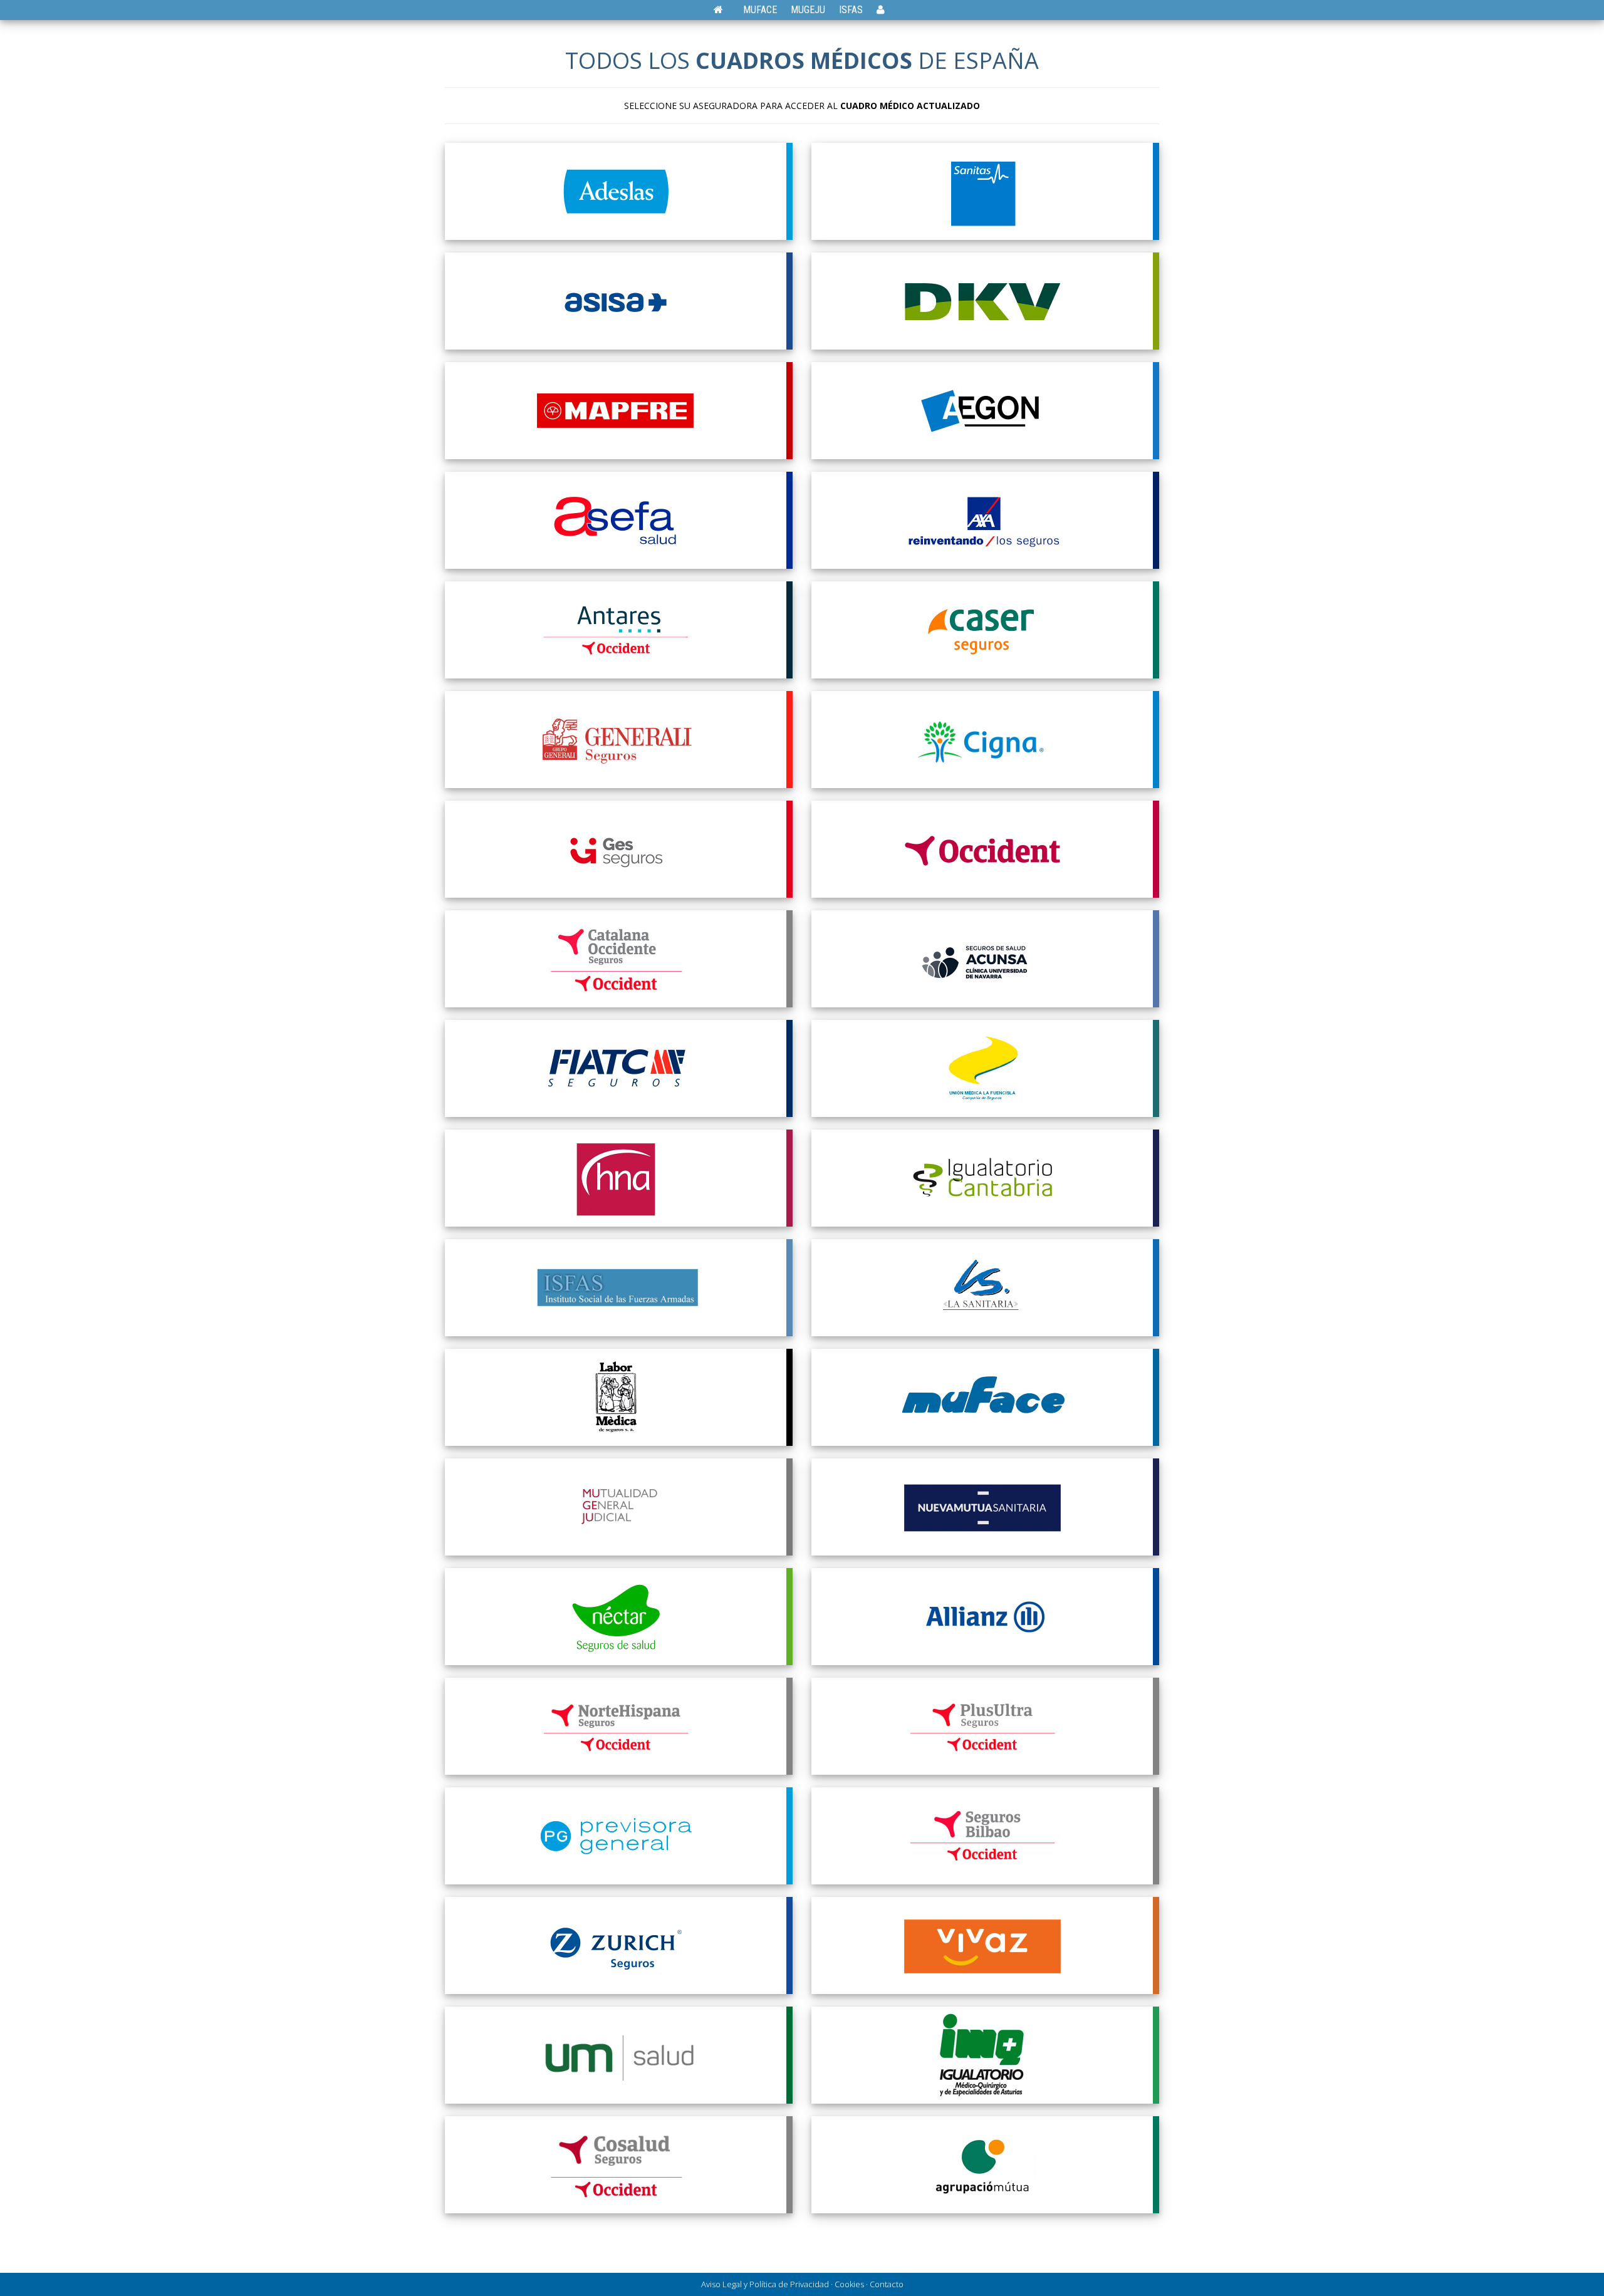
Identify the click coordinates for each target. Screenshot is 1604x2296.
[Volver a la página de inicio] (725, 10)
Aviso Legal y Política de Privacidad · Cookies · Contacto (802, 2284)
